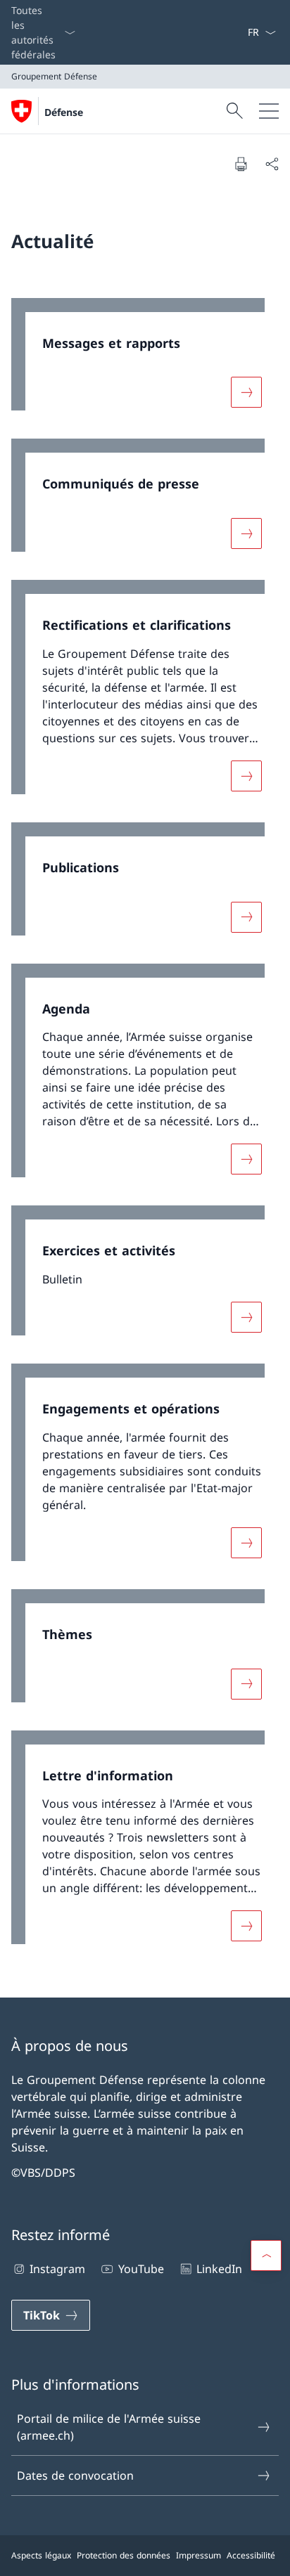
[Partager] (272, 164)
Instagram (57, 2269)
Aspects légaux (41, 2555)
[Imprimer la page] (241, 164)
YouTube (141, 2269)
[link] (145, 362)
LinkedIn (219, 2269)
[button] (266, 2255)
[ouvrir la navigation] (269, 111)
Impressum (198, 2555)
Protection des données (124, 2555)
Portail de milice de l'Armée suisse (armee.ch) (109, 2427)
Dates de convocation (75, 2475)
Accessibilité (251, 2555)
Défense (64, 112)
